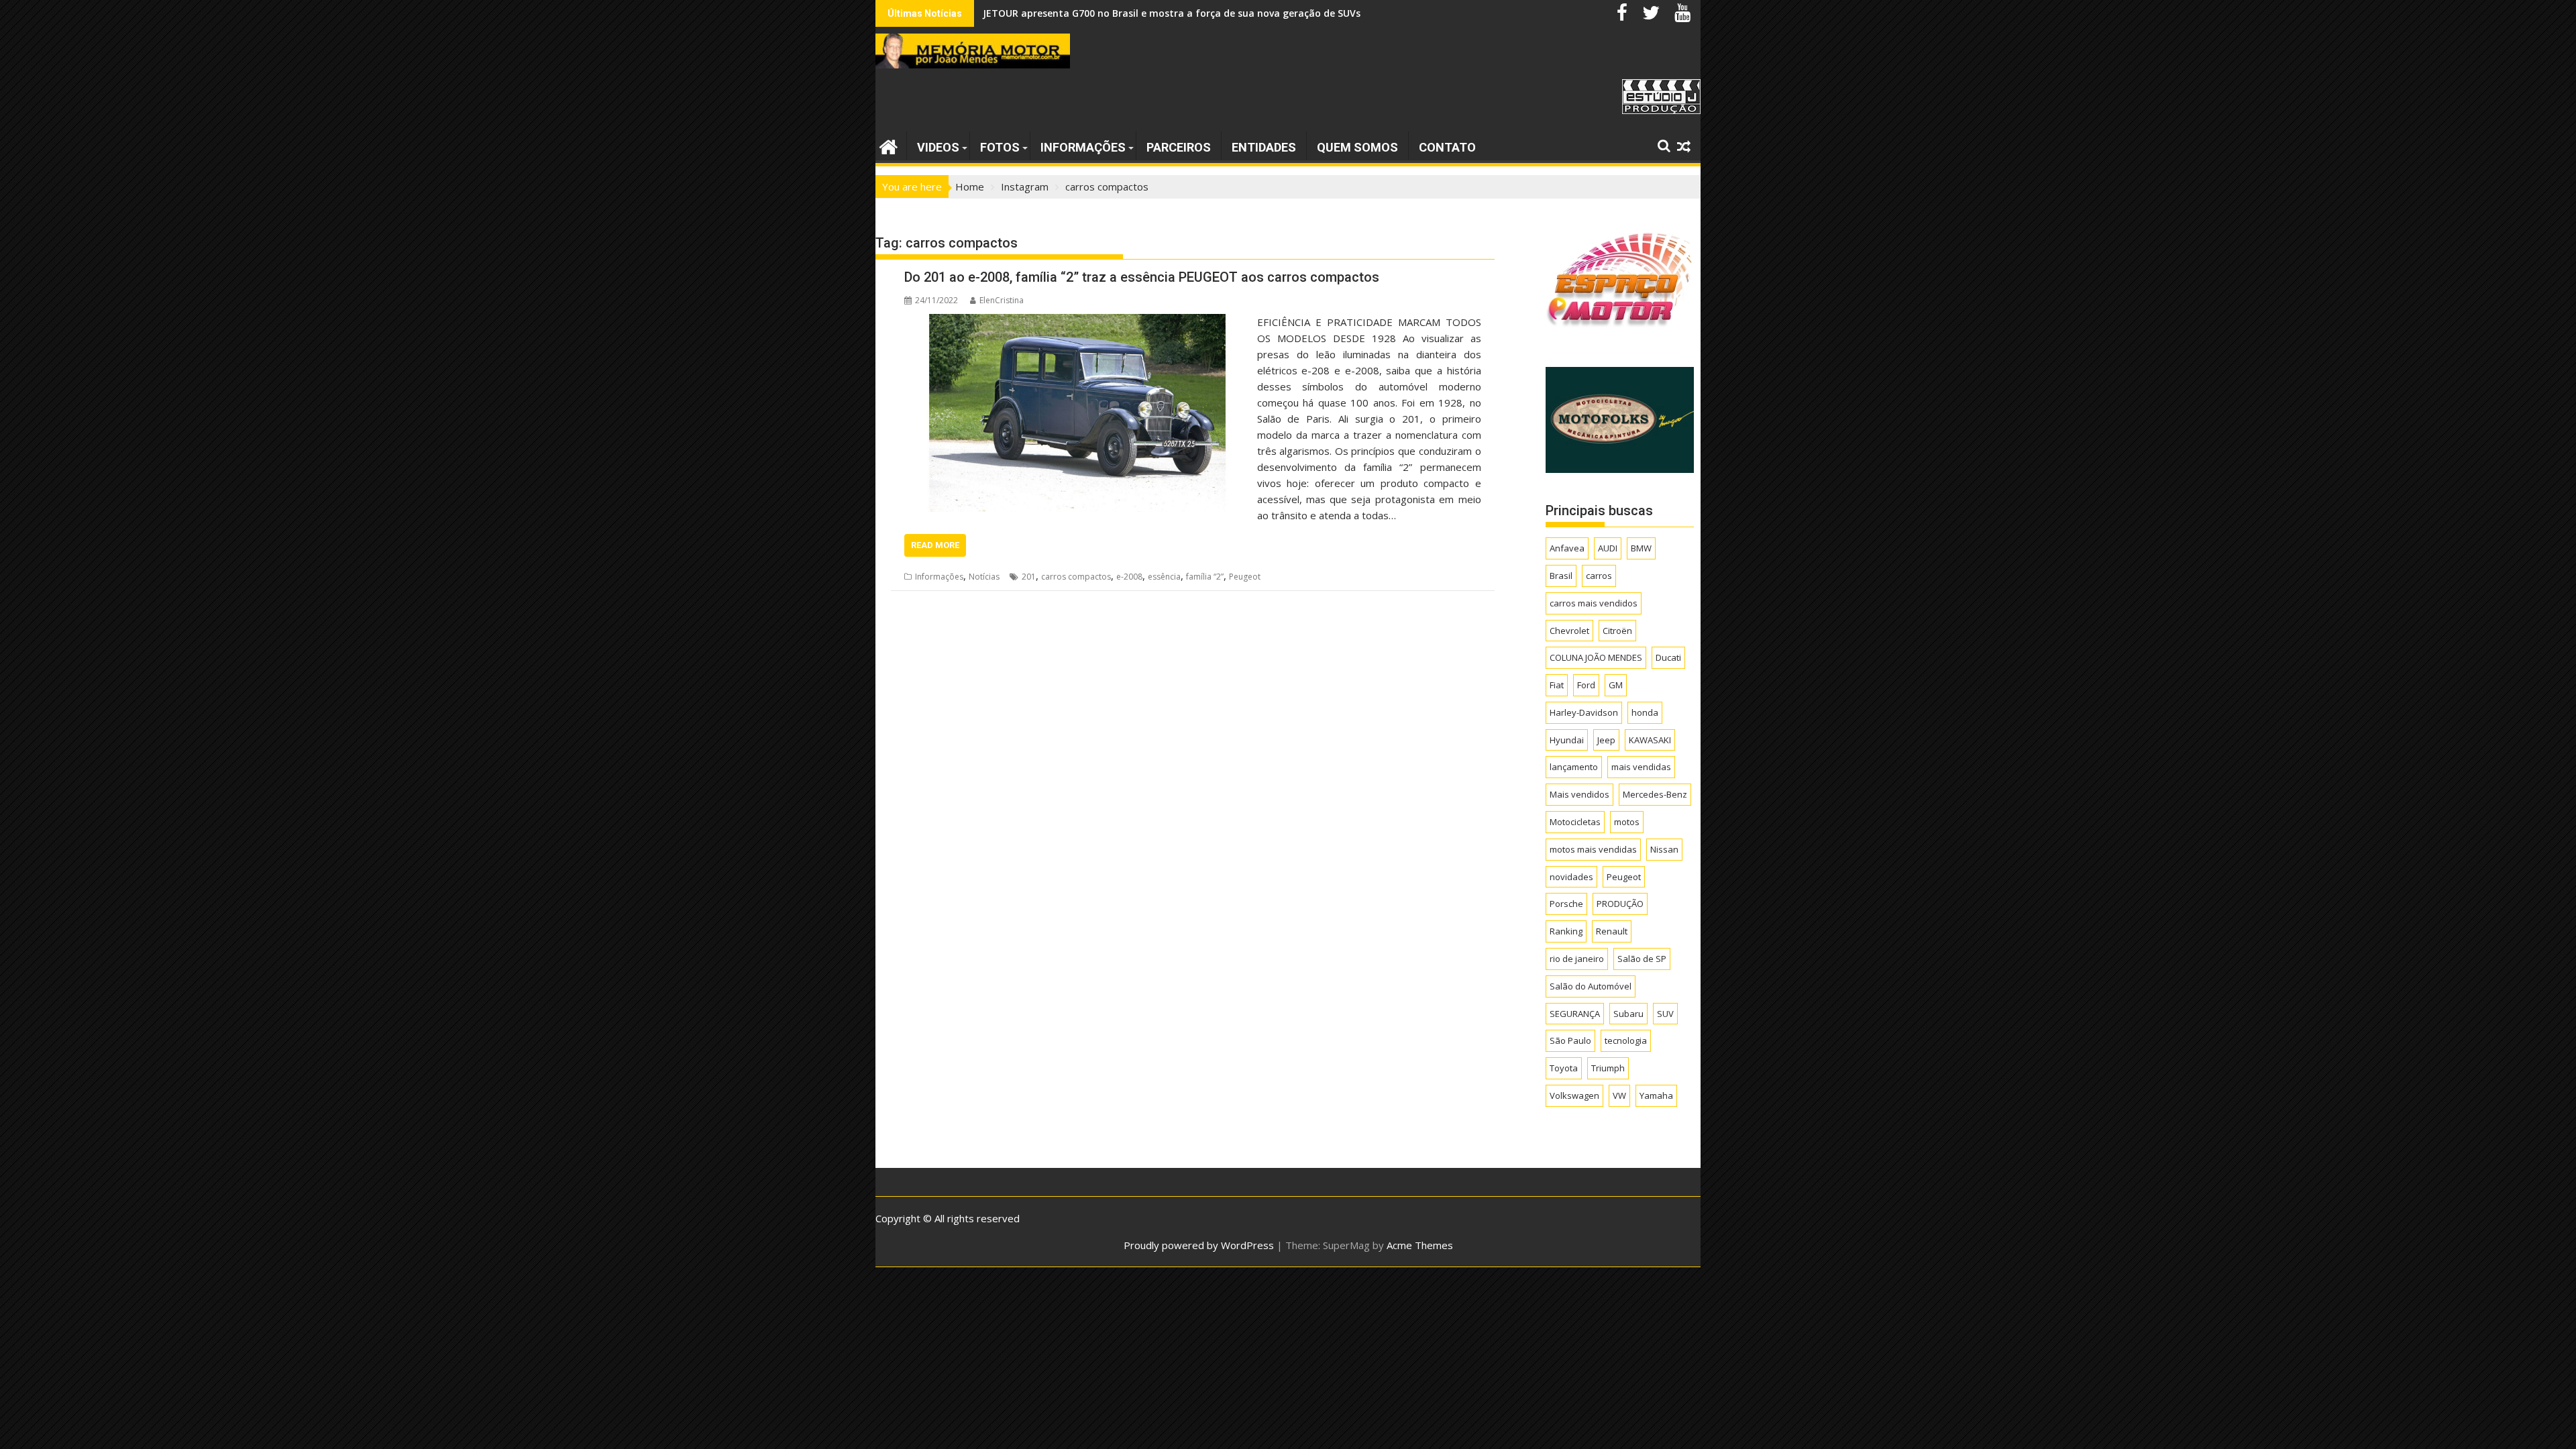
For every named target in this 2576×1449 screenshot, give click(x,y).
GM (1616, 685)
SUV (1665, 1014)
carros (1599, 576)
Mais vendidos (1579, 794)
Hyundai (1567, 740)
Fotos (1000, 147)
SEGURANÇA (1575, 1014)
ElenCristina (1002, 300)
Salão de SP (1642, 959)
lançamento (1574, 767)
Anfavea (1567, 548)
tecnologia (1626, 1040)
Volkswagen (1574, 1095)
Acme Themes (1420, 1245)
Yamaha (1656, 1095)
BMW (1641, 548)
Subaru (1628, 1014)
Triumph (1608, 1068)
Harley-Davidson (1584, 712)
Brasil (1561, 576)
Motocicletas (1575, 822)
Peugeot (1245, 577)
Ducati (1668, 657)
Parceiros (1179, 147)
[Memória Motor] (889, 145)
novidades (1571, 877)
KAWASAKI (1650, 740)
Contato (1447, 147)
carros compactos (1076, 577)
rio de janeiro (1577, 959)
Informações (1083, 147)
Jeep (1606, 740)
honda (1645, 712)
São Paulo (1570, 1040)
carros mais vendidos (1594, 603)
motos (1627, 822)
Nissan (1664, 849)
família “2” (1205, 577)
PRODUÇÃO (1620, 904)
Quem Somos (1357, 147)
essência (1164, 577)
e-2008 (1129, 577)
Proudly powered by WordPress (1199, 1245)
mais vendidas (1641, 767)
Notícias (984, 577)
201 (1029, 577)
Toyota (1564, 1068)
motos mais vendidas (1593, 849)
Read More (935, 545)
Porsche (1566, 904)
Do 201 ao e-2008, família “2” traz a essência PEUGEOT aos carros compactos (1142, 277)
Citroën (1617, 631)
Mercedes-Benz (1655, 794)
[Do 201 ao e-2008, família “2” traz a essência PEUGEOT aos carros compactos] (1077, 322)
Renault (1612, 931)
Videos (938, 147)
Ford (1586, 685)
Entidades (1264, 147)
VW (1619, 1095)
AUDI (1608, 548)
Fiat (1557, 685)
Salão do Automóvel (1591, 986)
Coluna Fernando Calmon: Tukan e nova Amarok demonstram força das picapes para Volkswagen (1213, 13)
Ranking (1566, 931)
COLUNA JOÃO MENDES (1596, 657)
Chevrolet (1569, 631)
